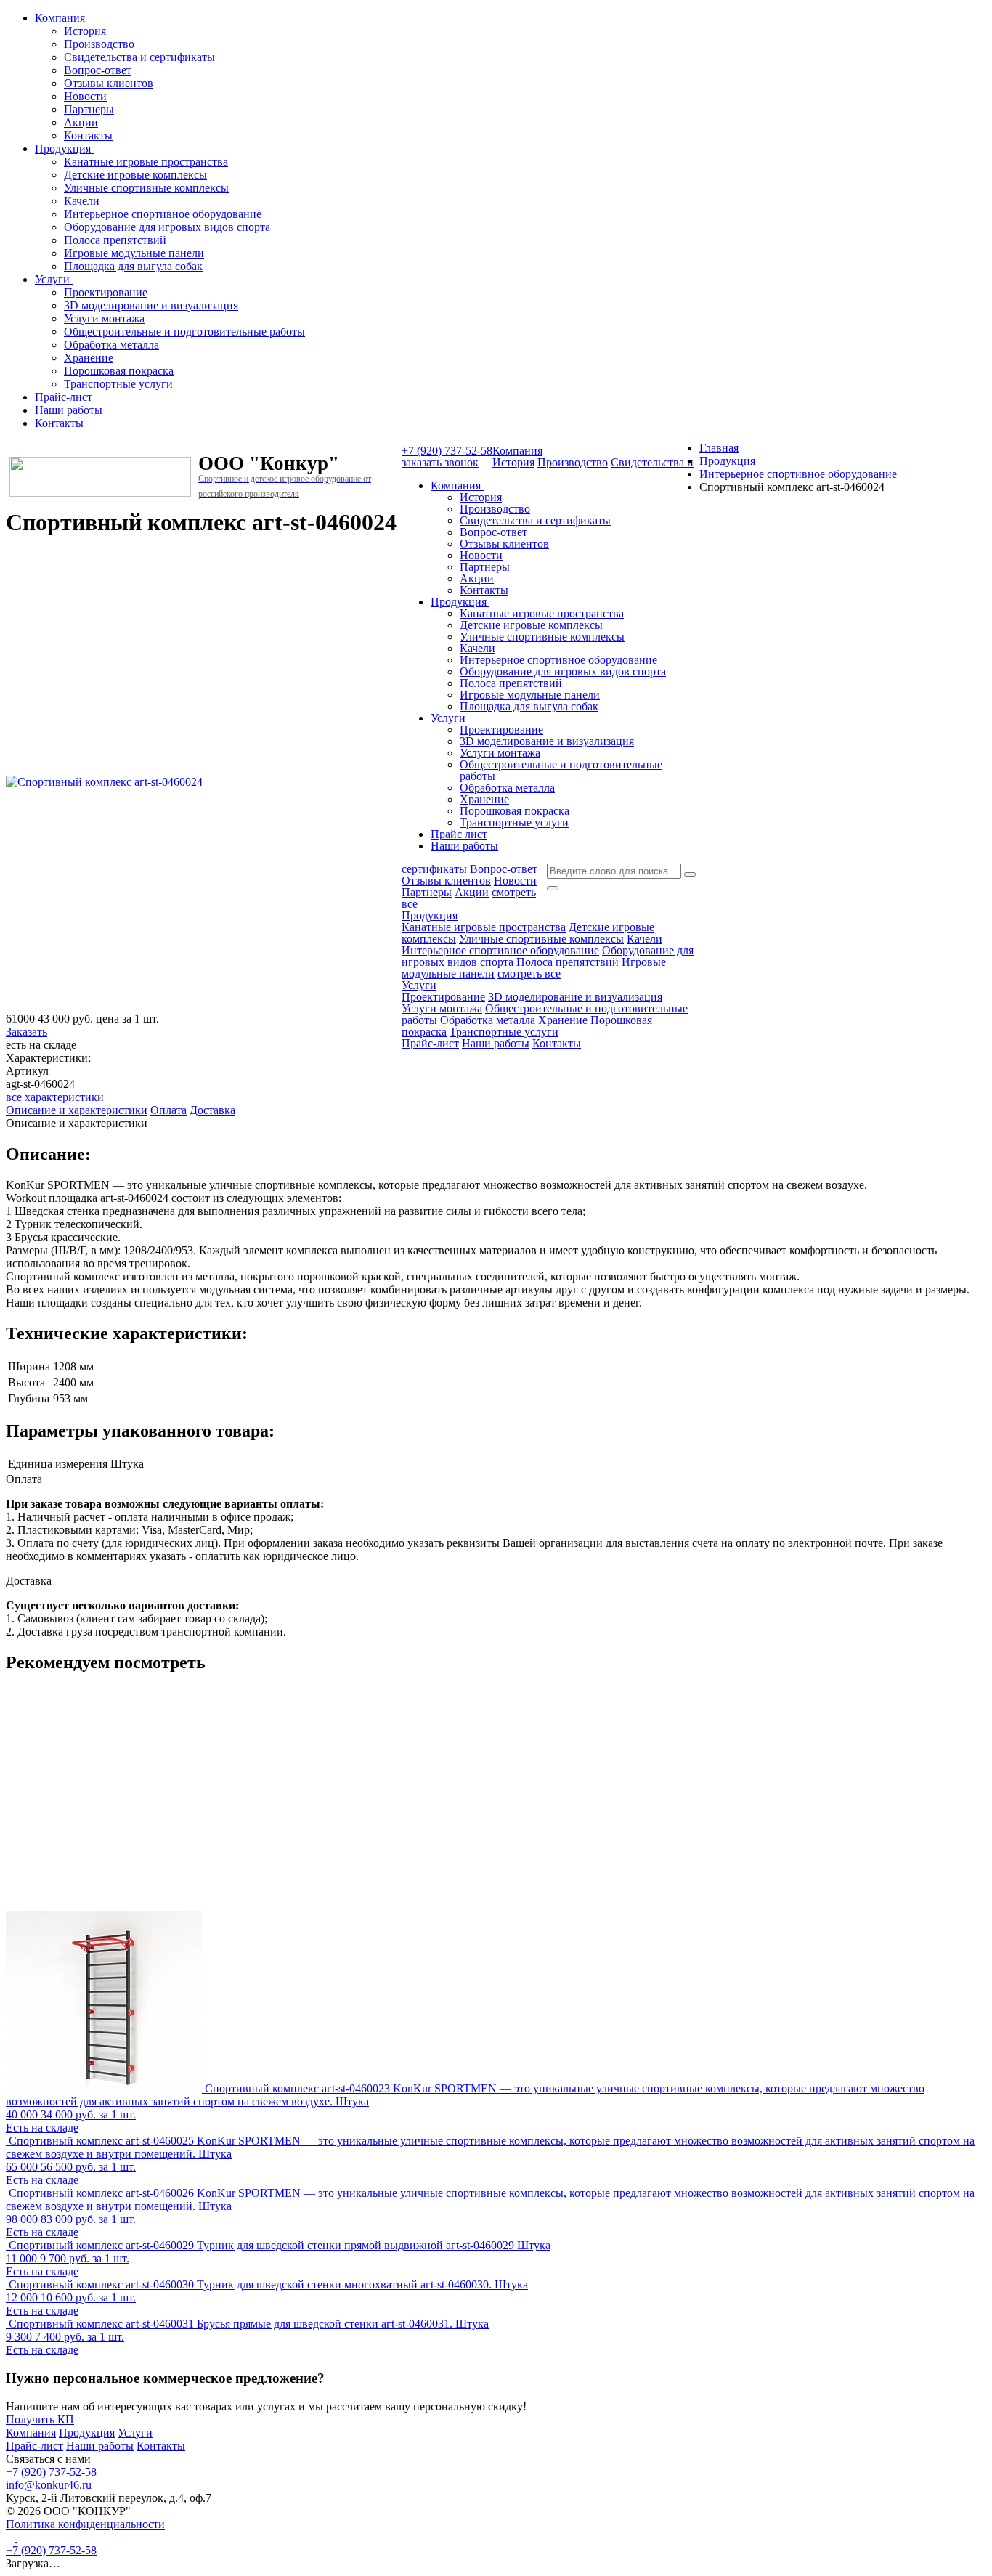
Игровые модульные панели (134, 253)
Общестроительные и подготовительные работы (184, 332)
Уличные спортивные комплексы (146, 188)
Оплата (168, 1110)
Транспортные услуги (118, 384)
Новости (85, 96)
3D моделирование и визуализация (151, 305)
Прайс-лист (64, 397)
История (85, 31)
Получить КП (40, 2419)
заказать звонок (440, 462)
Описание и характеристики (77, 1110)
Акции (81, 122)
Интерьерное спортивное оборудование (163, 214)
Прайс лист (459, 834)
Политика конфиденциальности (85, 2524)
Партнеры (89, 109)
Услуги (54, 279)
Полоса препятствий (115, 240)
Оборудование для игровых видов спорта (167, 227)
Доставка (212, 1110)
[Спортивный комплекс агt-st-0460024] (104, 782)
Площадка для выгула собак (133, 266)
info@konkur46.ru (49, 2485)
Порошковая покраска (119, 371)
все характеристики (55, 1097)
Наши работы (69, 410)
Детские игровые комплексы (135, 175)
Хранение (89, 358)
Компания (61, 18)
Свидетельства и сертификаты (139, 57)
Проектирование (106, 292)
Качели (82, 201)
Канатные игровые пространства (146, 162)
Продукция (64, 149)
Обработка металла (111, 345)
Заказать (27, 1032)
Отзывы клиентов (109, 83)
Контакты (88, 135)
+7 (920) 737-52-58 (447, 451)
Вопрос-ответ (98, 70)
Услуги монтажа (104, 318)
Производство (99, 44)
